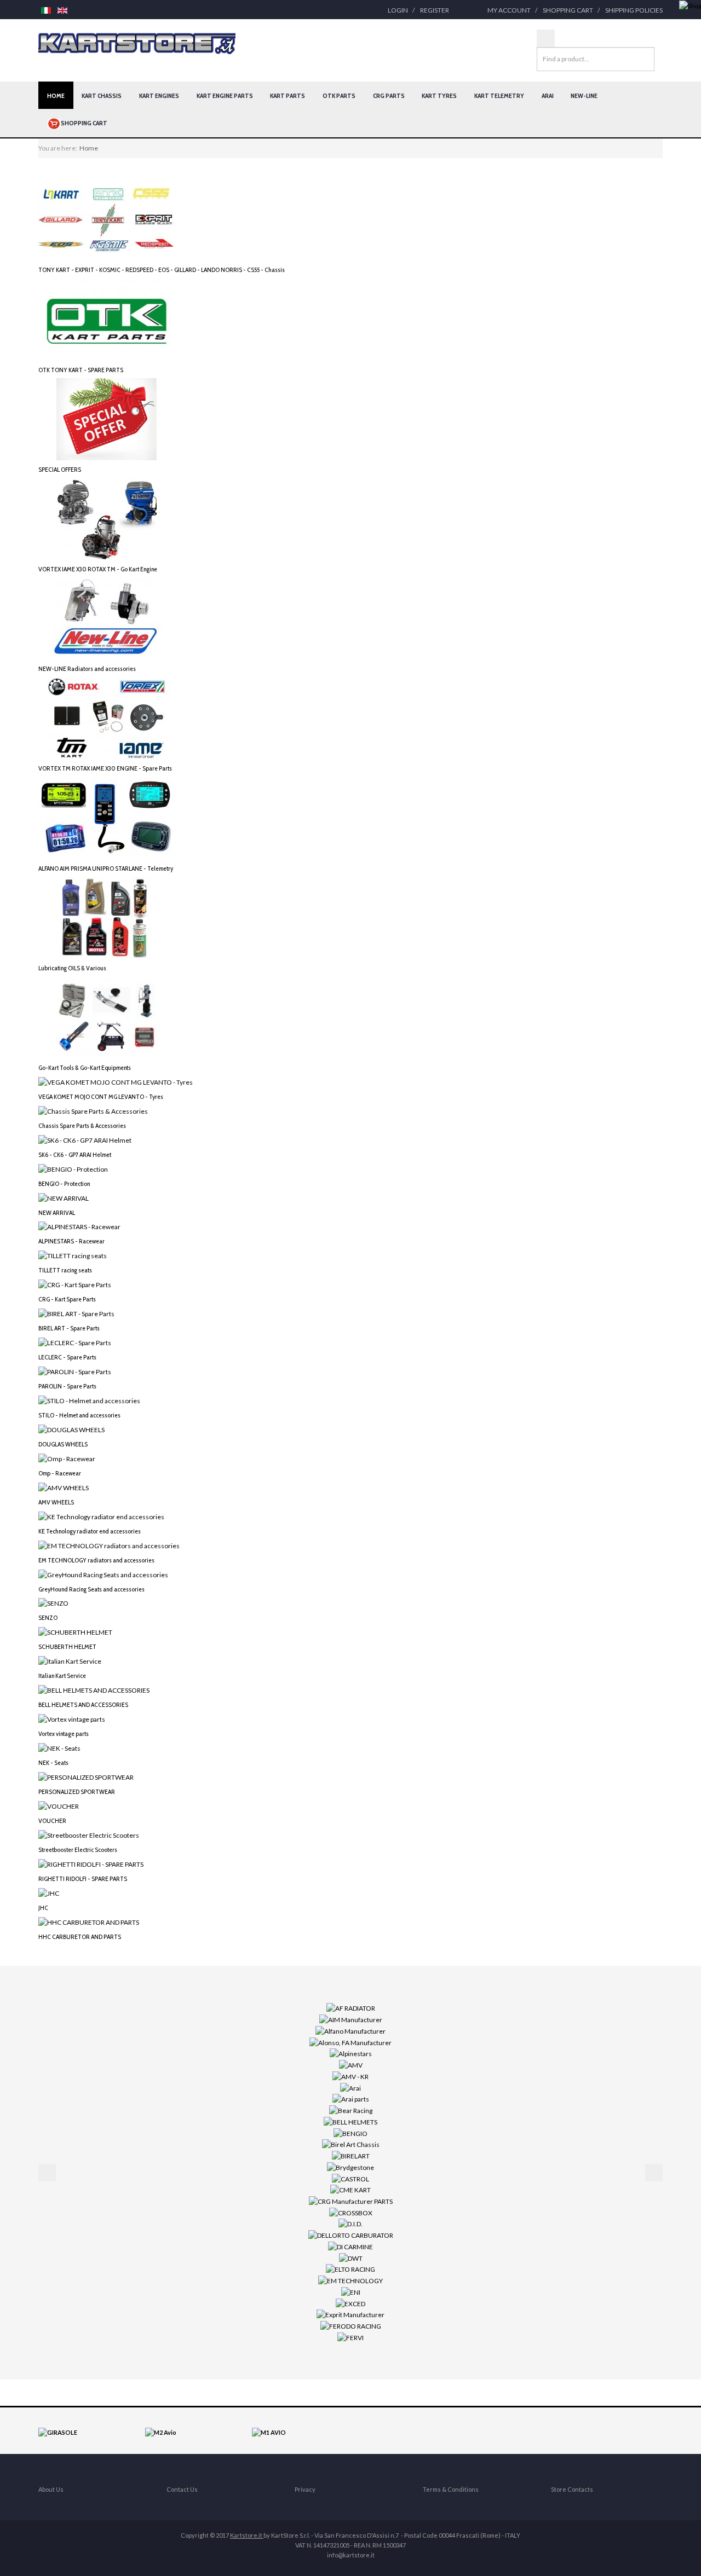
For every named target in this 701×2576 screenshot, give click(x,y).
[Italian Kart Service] (70, 1661)
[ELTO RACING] (350, 2269)
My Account (509, 10)
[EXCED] (350, 2303)
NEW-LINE (584, 95)
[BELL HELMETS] (350, 2121)
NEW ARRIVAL (57, 1212)
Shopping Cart (568, 10)
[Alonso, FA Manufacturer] (350, 2042)
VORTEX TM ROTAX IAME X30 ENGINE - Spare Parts (105, 768)
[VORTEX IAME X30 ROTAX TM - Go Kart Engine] (107, 519)
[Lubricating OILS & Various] (107, 917)
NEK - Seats (53, 1762)
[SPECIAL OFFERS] (107, 418)
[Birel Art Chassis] (351, 2144)
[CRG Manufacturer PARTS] (351, 2201)
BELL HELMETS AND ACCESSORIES (83, 1704)
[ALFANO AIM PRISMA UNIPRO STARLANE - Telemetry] (107, 817)
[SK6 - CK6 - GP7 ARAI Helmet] (85, 1139)
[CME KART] (350, 2189)
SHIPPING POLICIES (634, 10)
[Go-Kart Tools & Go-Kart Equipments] (107, 1017)
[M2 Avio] (161, 2432)
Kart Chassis (102, 95)
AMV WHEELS (56, 1502)
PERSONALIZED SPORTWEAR (77, 1791)
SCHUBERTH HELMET (67, 1646)
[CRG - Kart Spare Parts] (75, 1284)
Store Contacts (572, 2489)
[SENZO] (53, 1603)
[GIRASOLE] (58, 2432)
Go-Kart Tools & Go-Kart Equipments (85, 1067)
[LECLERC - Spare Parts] (75, 1342)
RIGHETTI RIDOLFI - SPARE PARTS (83, 1879)
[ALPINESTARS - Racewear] (79, 1226)
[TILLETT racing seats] (73, 1255)
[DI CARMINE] (350, 2246)
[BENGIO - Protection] (73, 1168)
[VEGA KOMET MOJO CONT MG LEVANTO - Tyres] (116, 1082)
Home (56, 95)
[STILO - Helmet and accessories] (89, 1400)
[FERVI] (350, 2337)
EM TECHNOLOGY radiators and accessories (96, 1560)
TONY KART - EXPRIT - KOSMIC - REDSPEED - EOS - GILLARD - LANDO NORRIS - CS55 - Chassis (162, 270)
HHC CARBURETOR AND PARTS (80, 1937)
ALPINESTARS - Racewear (71, 1241)
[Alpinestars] (351, 2053)
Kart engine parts (225, 95)
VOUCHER (52, 1820)
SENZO (48, 1617)
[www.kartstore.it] (137, 44)
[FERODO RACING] (351, 2326)
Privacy (305, 2489)
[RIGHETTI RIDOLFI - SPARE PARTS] (91, 1864)
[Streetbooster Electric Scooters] (89, 1835)
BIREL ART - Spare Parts (69, 1328)
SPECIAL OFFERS (60, 469)
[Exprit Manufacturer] (350, 2314)
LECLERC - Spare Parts (67, 1357)
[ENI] (351, 2292)
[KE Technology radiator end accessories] (101, 1516)
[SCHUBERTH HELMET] (75, 1632)
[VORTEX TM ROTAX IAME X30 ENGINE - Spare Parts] (107, 718)
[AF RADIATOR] (351, 2008)
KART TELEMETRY (499, 95)
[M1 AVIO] (269, 2432)
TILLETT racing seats (65, 1270)
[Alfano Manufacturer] (350, 2031)
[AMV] (351, 2065)
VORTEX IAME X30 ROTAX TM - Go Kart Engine (98, 569)
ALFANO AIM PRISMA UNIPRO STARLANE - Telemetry (106, 868)
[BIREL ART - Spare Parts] (76, 1313)
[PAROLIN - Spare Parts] (75, 1371)
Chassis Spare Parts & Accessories (82, 1125)
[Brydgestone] (350, 2167)
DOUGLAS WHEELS (63, 1444)
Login (398, 10)
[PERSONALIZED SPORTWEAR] (86, 1777)
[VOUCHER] (59, 1806)
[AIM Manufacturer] (351, 2019)
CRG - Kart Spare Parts (67, 1299)
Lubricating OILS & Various (72, 968)
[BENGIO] (350, 2132)
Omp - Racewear (60, 1473)
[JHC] (49, 1892)
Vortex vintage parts (64, 1733)
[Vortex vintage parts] (72, 1719)
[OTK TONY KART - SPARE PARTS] (107, 319)
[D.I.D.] (350, 2223)
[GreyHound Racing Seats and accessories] (103, 1574)
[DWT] (351, 2257)
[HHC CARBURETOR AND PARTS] (89, 1921)
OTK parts (339, 95)
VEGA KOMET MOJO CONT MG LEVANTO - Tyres (101, 1096)
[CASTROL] (350, 2178)
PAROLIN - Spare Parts (67, 1386)
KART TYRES (439, 95)
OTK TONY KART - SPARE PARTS (81, 370)
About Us (51, 2489)
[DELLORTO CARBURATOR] (351, 2235)
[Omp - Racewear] (67, 1458)
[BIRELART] (351, 2155)
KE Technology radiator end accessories (90, 1531)
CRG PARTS (389, 95)
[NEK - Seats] (59, 1748)
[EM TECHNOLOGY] (350, 2280)
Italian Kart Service (62, 1675)
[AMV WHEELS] (64, 1487)
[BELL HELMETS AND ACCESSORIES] (94, 1690)
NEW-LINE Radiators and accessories (87, 668)
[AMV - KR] (350, 2076)
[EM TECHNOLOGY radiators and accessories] (109, 1545)
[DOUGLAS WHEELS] (71, 1429)
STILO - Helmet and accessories (79, 1415)
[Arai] (350, 2087)
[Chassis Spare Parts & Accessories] (93, 1111)
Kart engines (159, 95)
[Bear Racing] (351, 2110)
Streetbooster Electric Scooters (78, 1849)
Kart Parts (288, 95)
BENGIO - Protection (64, 1183)
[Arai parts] (351, 2099)
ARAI (548, 95)
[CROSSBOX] (351, 2212)
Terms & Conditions (451, 2489)
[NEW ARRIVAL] (64, 1197)
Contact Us (182, 2489)
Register (435, 10)
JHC (43, 1908)
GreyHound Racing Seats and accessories (91, 1589)
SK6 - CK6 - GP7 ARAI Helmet (75, 1154)
